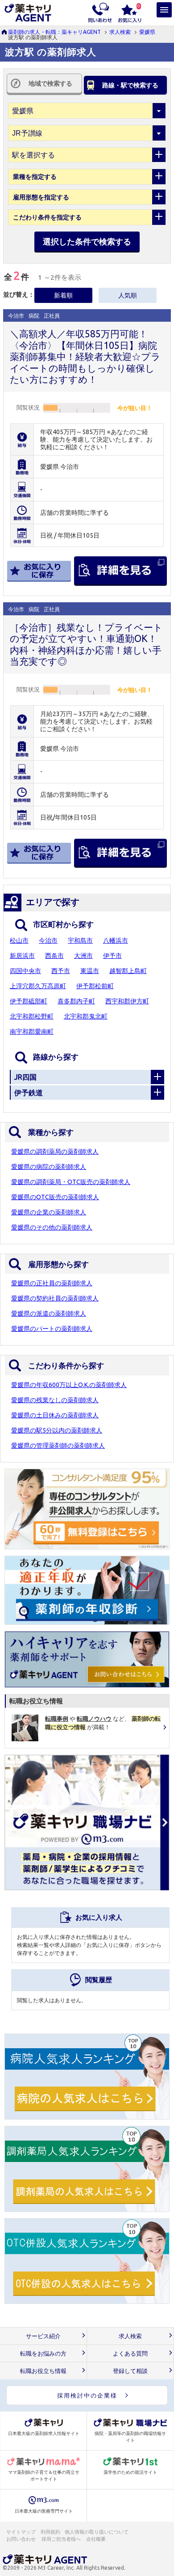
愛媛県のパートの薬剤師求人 (52, 1329)
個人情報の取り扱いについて (97, 2532)
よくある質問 (130, 2354)
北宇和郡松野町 (32, 1016)
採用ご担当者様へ (62, 2539)
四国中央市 (25, 971)
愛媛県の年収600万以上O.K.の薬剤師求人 (69, 1385)
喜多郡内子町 (76, 1001)
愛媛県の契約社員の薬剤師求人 (55, 1298)
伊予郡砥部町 (29, 1001)
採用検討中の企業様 (87, 2395)
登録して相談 (130, 2371)
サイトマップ (21, 2532)
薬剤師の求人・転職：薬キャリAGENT (54, 32)
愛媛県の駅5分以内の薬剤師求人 (57, 1430)
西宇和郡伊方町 (127, 1001)
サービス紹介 (43, 2336)
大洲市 (83, 956)
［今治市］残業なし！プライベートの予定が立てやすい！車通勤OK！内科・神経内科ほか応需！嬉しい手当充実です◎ (86, 644)
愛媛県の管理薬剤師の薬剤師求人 (58, 1445)
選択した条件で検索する (87, 241)
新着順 (63, 295)
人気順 (128, 295)
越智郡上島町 (128, 971)
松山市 (19, 940)
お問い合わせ (21, 2539)
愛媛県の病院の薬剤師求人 (49, 1167)
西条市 (54, 956)
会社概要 (96, 2539)
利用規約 (50, 2532)
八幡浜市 (116, 940)
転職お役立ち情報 (43, 2371)
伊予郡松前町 (95, 986)
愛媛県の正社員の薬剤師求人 (52, 1283)
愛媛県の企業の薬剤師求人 (49, 1212)
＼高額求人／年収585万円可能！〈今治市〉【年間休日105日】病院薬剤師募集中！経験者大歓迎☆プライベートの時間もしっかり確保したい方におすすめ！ (85, 356)
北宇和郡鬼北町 (86, 1016)
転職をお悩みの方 (43, 2354)
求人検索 (120, 32)
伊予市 (112, 956)
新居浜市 (22, 956)
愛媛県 (147, 32)
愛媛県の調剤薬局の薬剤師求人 (55, 1151)
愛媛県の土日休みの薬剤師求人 (55, 1415)
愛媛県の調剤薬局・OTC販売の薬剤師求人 (71, 1182)
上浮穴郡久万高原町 (38, 986)
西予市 (61, 971)
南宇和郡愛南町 (32, 1031)
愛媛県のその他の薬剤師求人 (52, 1227)
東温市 (90, 971)
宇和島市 (80, 940)
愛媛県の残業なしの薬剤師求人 (55, 1400)
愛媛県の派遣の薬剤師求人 (49, 1313)
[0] (130, 12)
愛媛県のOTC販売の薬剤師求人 (55, 1197)
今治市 (48, 940)
